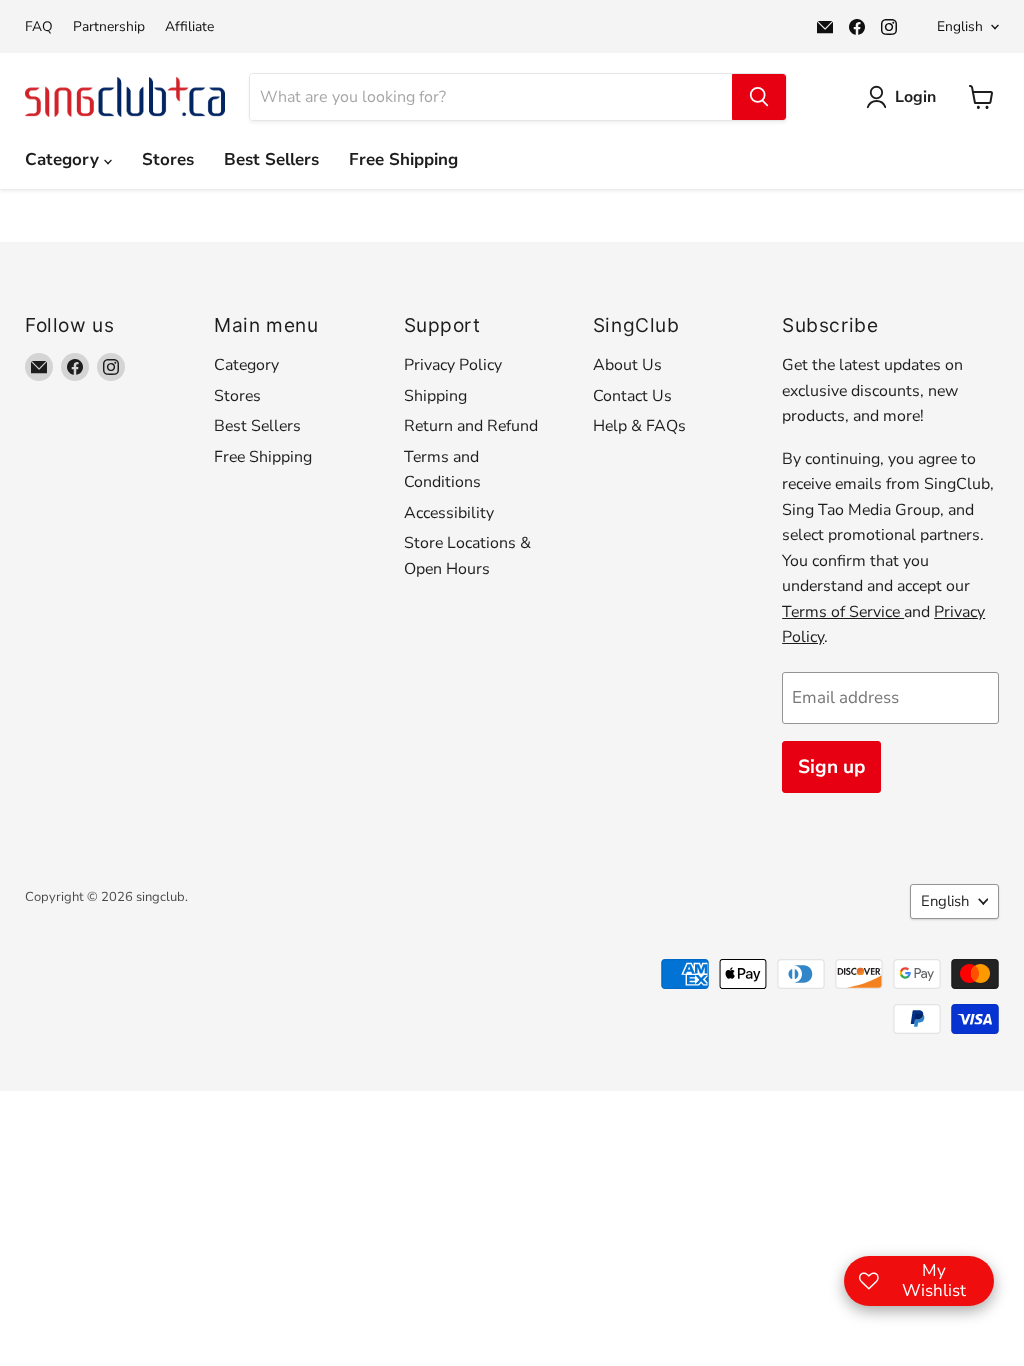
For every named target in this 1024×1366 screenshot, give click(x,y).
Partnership (109, 27)
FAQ (39, 27)
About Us (627, 365)
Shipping (435, 396)
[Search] (759, 97)
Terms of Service (843, 612)
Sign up (831, 767)
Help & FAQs (639, 426)
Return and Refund (471, 426)
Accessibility (449, 513)
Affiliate (189, 27)
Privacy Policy (453, 365)
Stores (168, 159)
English (960, 26)
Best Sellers (271, 159)
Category (64, 159)
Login (915, 97)
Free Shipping (403, 159)
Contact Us (632, 396)
